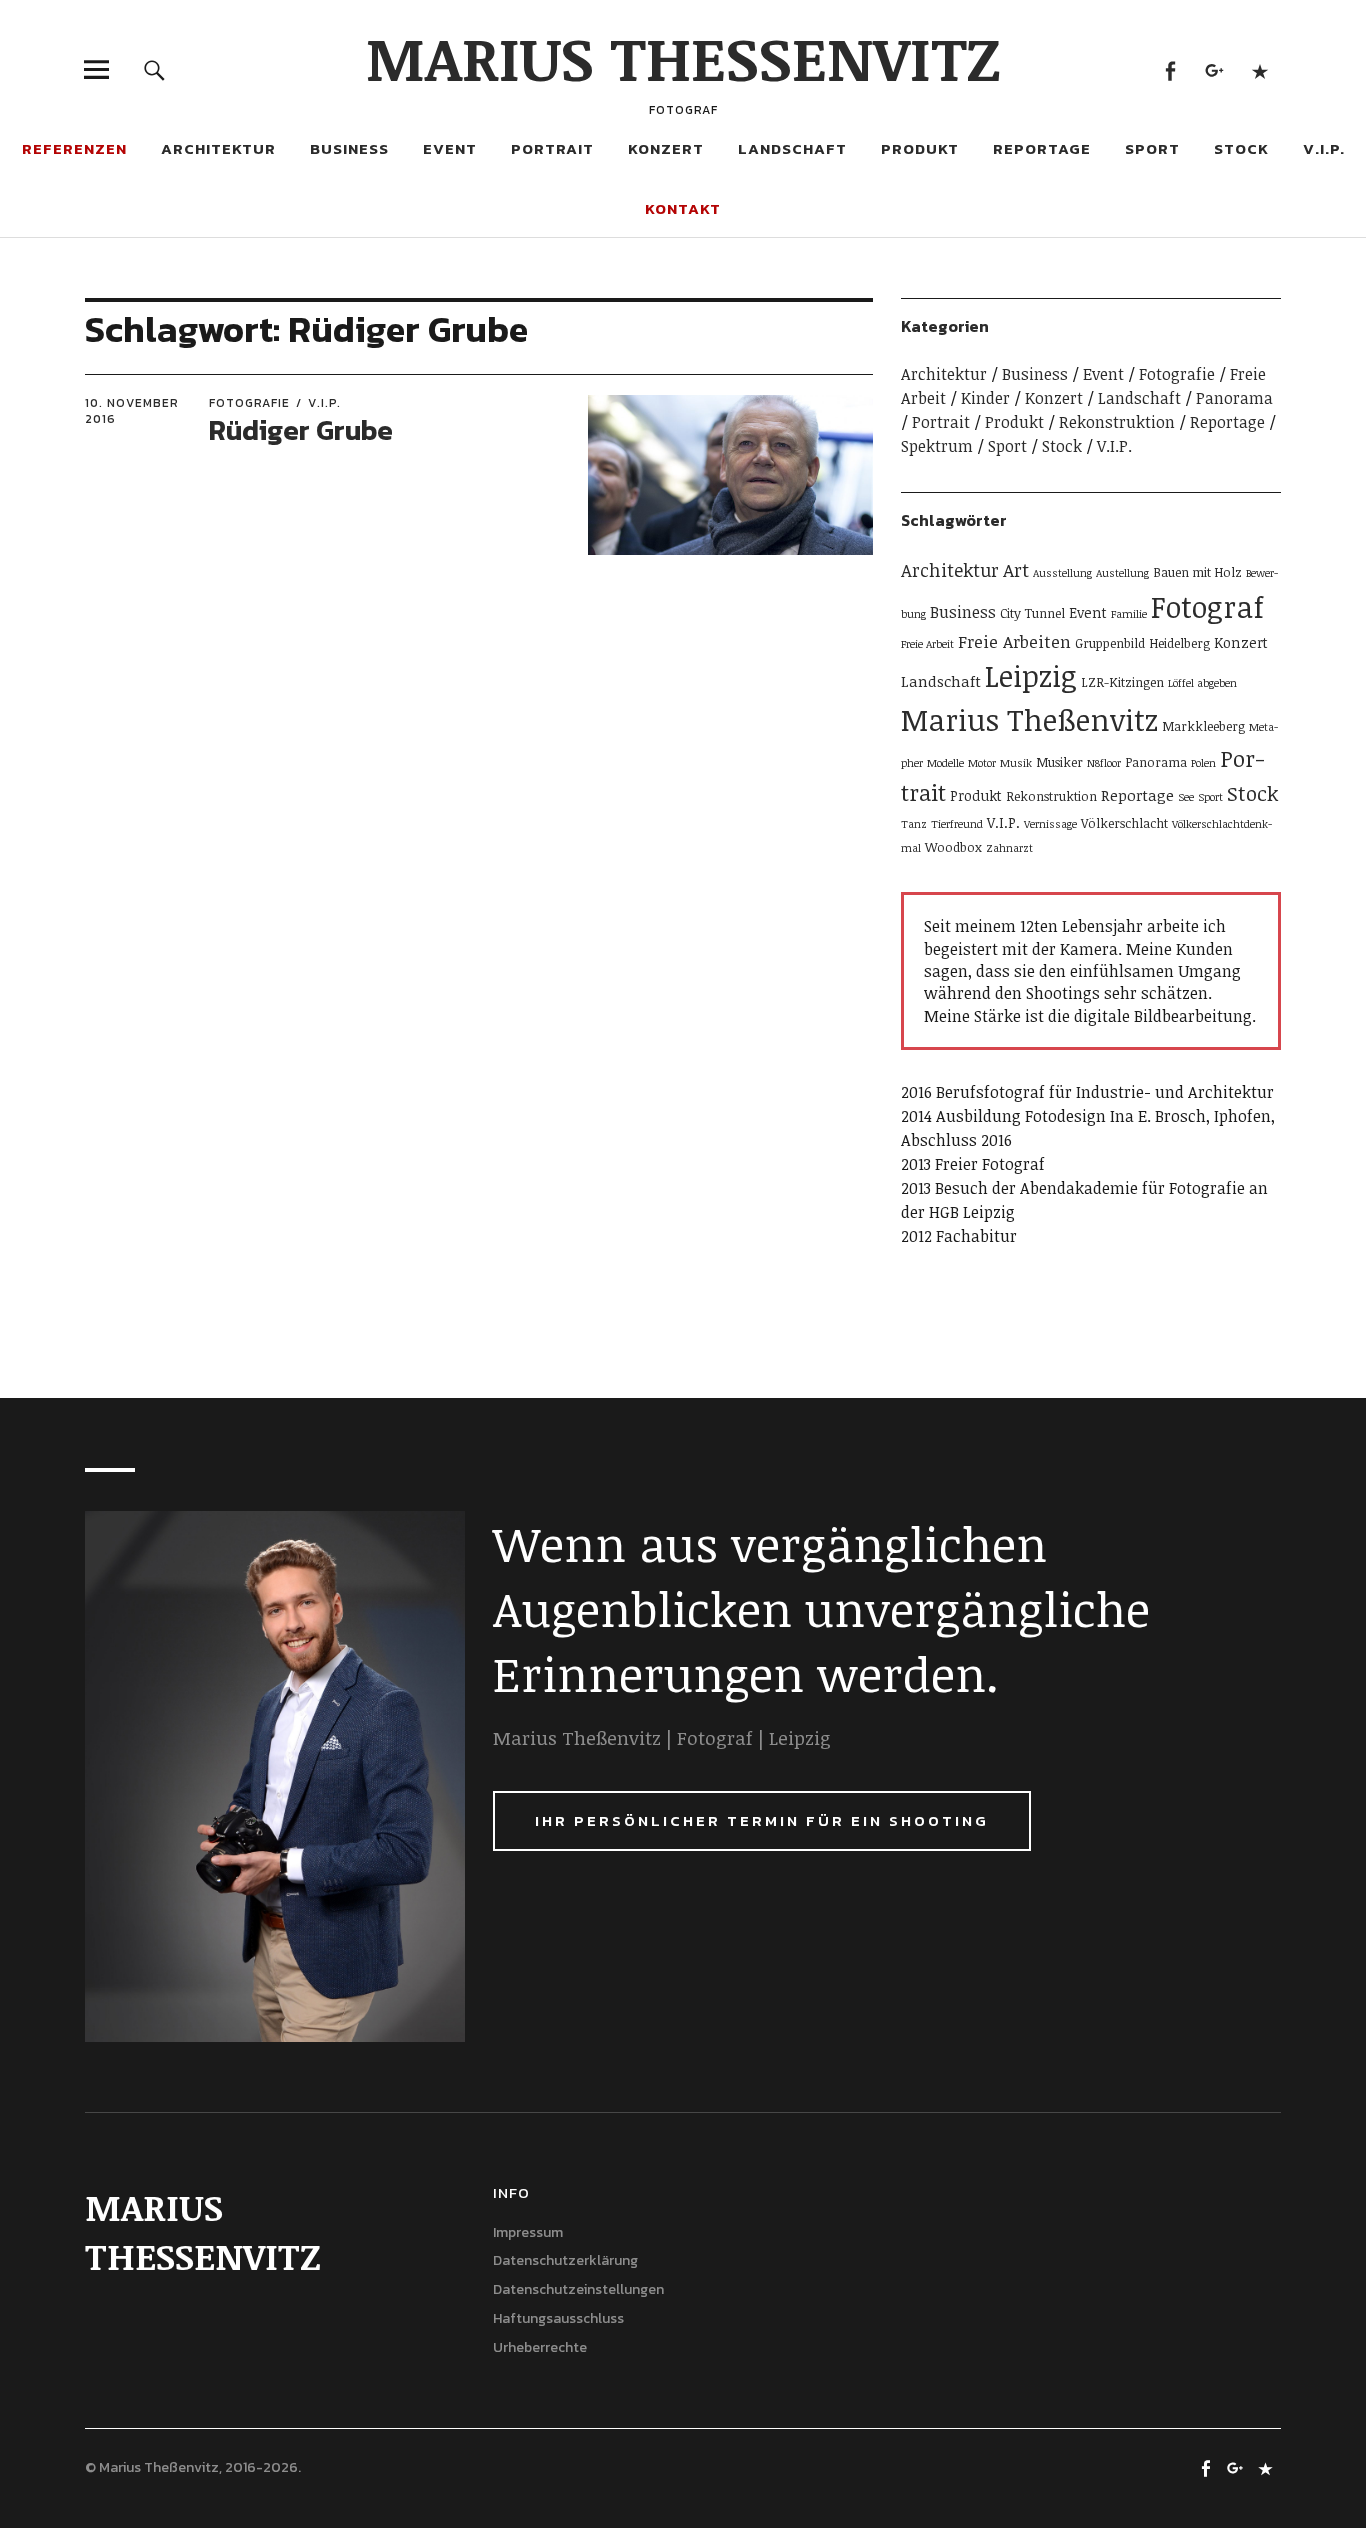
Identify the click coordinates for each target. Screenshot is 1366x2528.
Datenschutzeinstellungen (578, 2289)
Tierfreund (957, 824)
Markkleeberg (1203, 726)
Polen (1203, 763)
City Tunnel (1032, 613)
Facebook (1170, 69)
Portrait (552, 148)
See (1186, 797)
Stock (1241, 148)
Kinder (985, 398)
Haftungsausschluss (558, 2318)
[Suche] (154, 69)
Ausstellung (1062, 573)
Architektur (218, 148)
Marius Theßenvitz (1029, 719)
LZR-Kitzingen (1122, 682)
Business (349, 148)
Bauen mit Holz (1197, 572)
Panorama (1234, 398)
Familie (1129, 614)
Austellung (1122, 573)
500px (1260, 69)
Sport (1152, 148)
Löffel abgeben (1202, 683)
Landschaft (792, 148)
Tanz (914, 824)
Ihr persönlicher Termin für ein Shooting (762, 1820)
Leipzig (1031, 675)
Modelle (945, 763)
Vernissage (1050, 824)
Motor (982, 763)
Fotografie (249, 403)
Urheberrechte (540, 2347)
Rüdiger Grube (301, 430)
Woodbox (953, 847)
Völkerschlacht (1124, 823)
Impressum (528, 2232)
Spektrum (937, 446)
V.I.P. (1324, 148)
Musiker (1059, 762)
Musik (1016, 763)
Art (1016, 569)
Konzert (666, 148)
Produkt (920, 148)
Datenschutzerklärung (565, 2260)
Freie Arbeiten (1014, 641)
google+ (1215, 69)
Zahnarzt (1009, 848)
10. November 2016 (132, 411)
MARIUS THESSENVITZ (683, 57)
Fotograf (1207, 606)
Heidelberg (1179, 643)
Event (450, 148)
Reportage (1042, 148)
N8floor (1104, 763)
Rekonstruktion (1117, 422)
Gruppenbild (1110, 643)
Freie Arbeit (927, 644)
